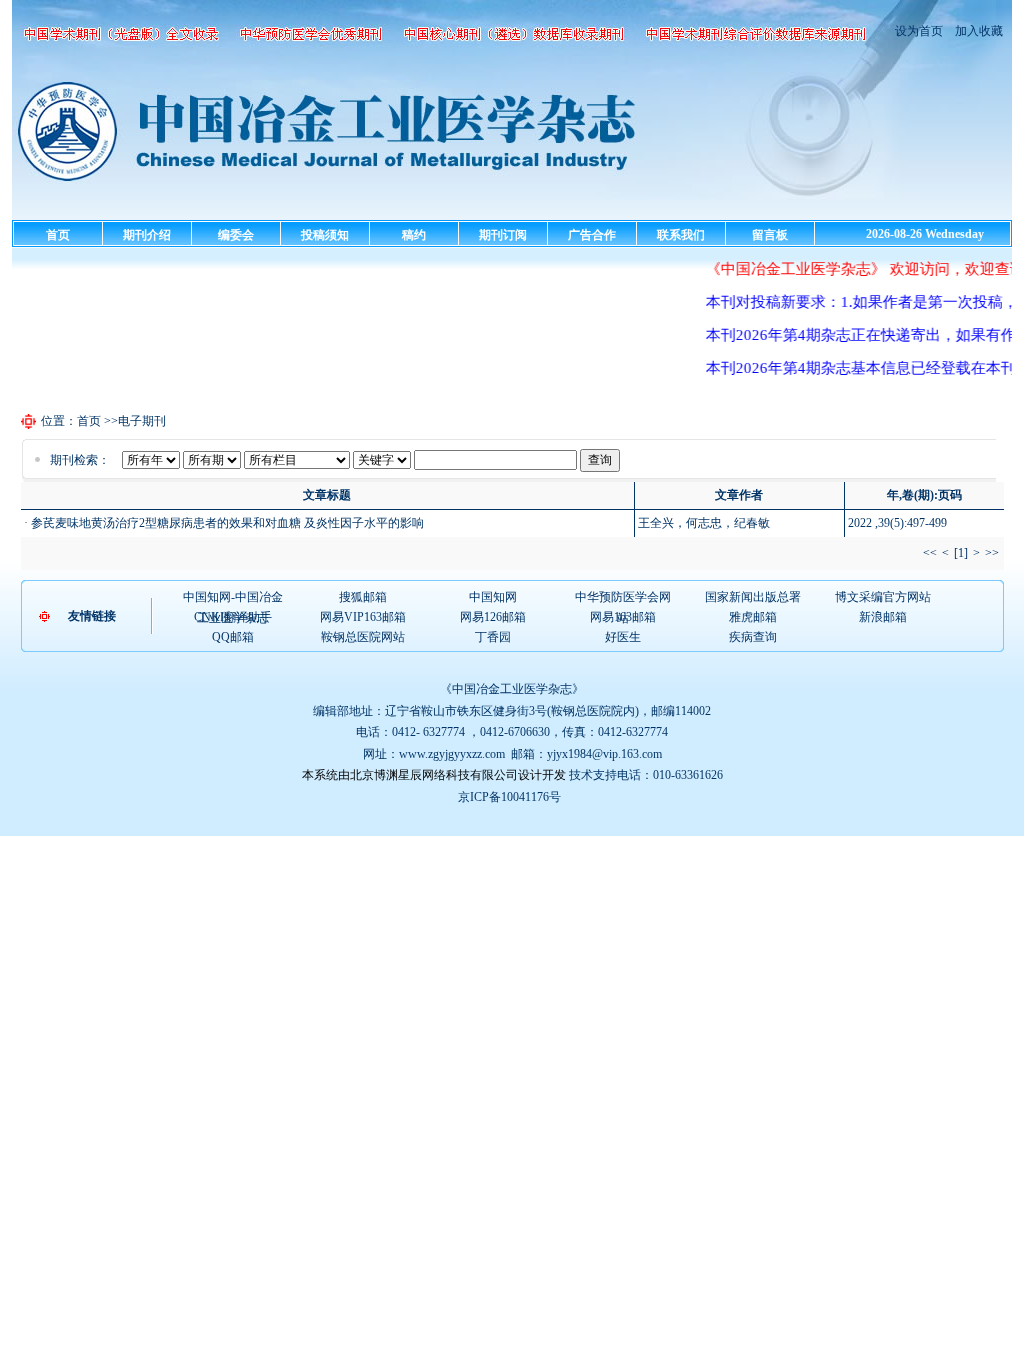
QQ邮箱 (233, 637)
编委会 (236, 235)
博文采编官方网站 (883, 597)
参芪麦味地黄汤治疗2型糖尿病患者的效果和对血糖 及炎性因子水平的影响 (227, 523)
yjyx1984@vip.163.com (604, 754)
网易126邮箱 (493, 617)
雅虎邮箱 (753, 617)
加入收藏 (977, 31)
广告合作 (592, 235)
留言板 (770, 235)
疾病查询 (753, 637)
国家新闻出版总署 (753, 597)
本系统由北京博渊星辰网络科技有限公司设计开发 (434, 775)
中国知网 (493, 597)
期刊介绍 (147, 235)
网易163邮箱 (623, 617)
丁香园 (493, 637)
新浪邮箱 (883, 617)
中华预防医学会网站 (623, 598)
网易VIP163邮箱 (363, 617)
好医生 (623, 637)
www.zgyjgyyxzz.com (452, 754)
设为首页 (919, 31)
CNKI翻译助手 (233, 617)
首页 (58, 235)
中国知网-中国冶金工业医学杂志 (233, 598)
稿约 (414, 235)
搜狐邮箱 (363, 597)
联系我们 (681, 235)
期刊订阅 (503, 235)
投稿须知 (325, 235)
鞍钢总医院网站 (363, 637)
